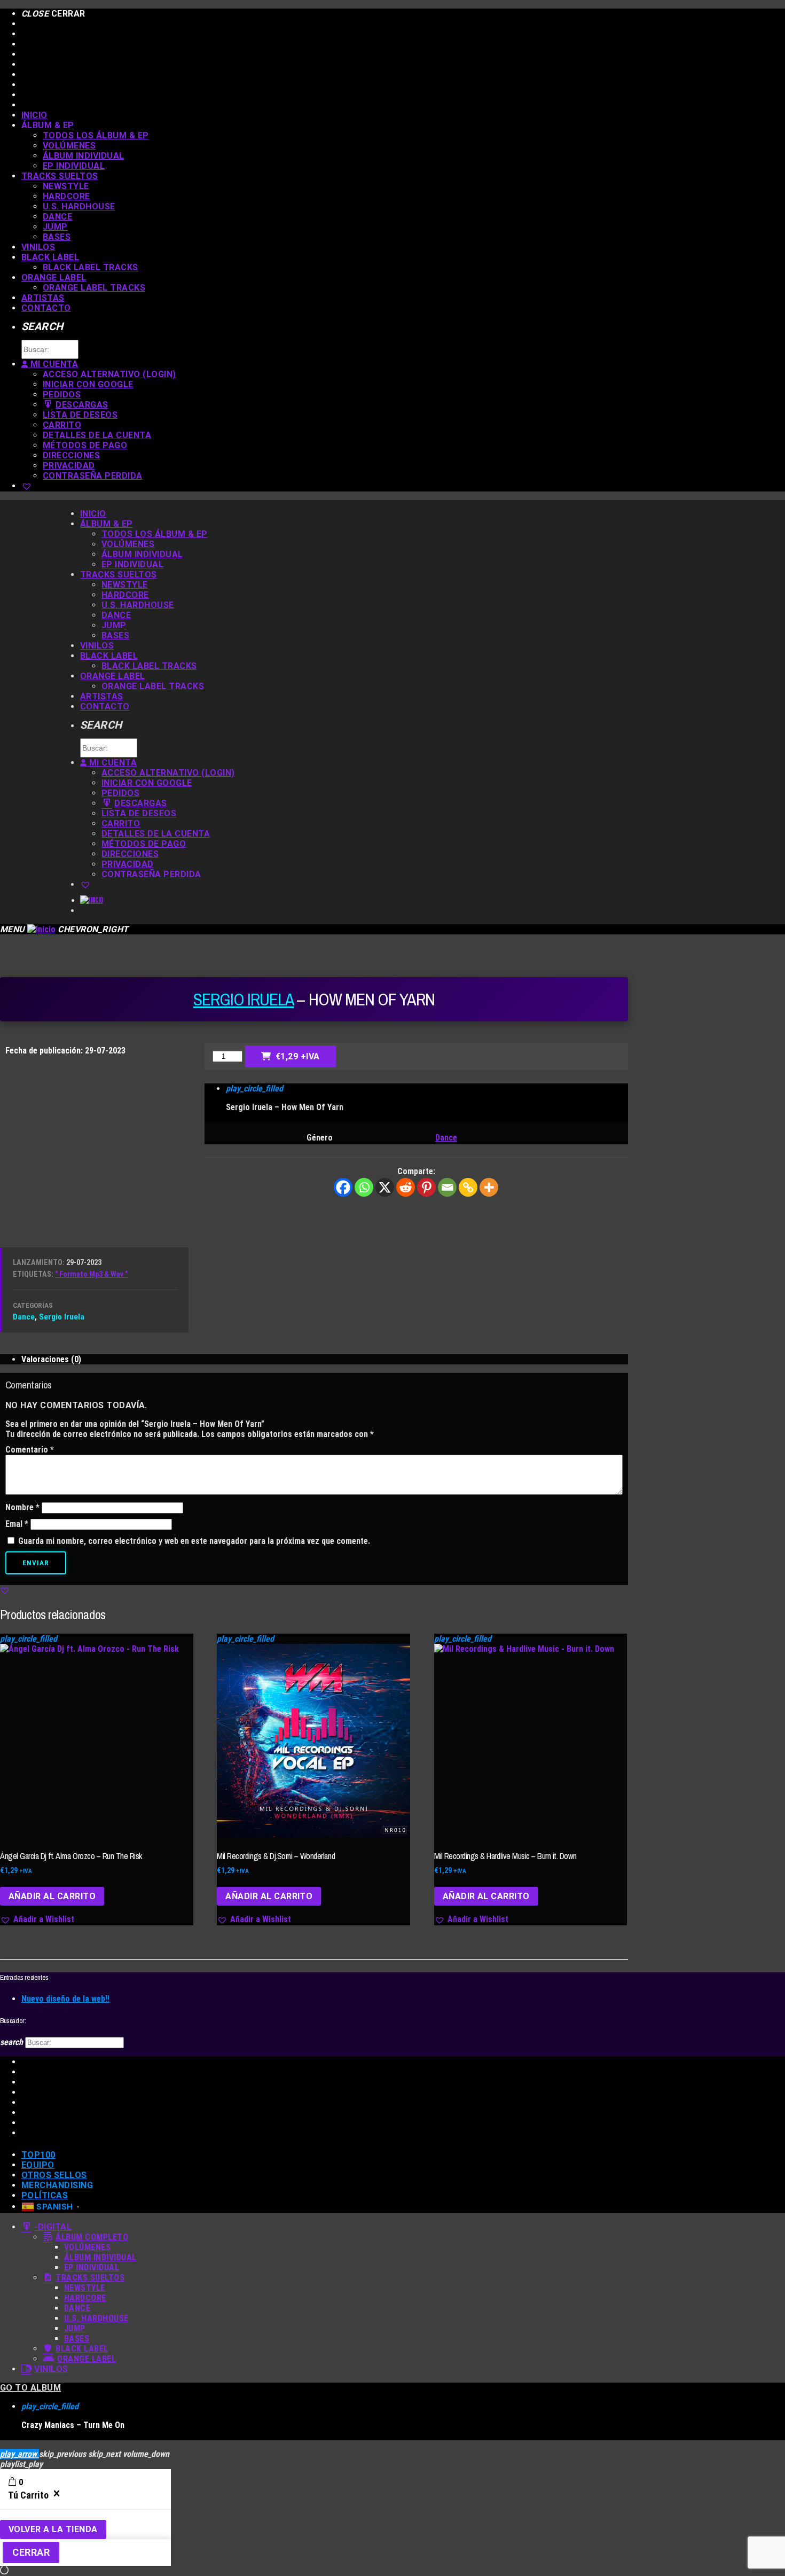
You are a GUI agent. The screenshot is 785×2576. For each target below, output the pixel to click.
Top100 (38, 2155)
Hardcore (66, 196)
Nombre (22, 1507)
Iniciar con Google (88, 384)
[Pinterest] (426, 1187)
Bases (57, 237)
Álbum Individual (84, 156)
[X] (385, 1187)
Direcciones (71, 455)
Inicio (34, 115)
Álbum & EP (48, 125)
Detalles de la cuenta (97, 435)
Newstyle (66, 186)
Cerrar (31, 2552)
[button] (5, 1590)
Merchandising (57, 2185)
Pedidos (62, 395)
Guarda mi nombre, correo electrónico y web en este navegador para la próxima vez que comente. (194, 1541)
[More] (489, 1187)
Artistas (43, 298)
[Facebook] (343, 1187)
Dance (57, 217)
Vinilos (38, 247)
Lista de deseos (80, 415)
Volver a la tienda (53, 2529)
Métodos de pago (85, 445)
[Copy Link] (468, 1187)
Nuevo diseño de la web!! (65, 1999)
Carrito (62, 425)
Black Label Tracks (91, 267)
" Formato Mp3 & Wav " (91, 1274)
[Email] (447, 1187)
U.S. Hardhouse (79, 206)
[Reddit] (406, 1187)
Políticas (45, 2195)
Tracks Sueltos (60, 176)
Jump (55, 227)
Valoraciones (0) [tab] (51, 1359)
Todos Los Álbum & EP (96, 135)
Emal (17, 1524)
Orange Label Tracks (94, 288)
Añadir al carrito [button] (52, 1896)
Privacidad (69, 466)
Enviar (36, 1563)
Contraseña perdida (93, 476)
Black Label (50, 257)
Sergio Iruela (244, 999)
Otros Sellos (54, 2175)
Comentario (30, 1450)
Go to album (30, 2388)
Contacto (46, 308)
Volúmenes (69, 146)
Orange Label (54, 278)
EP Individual (74, 166)
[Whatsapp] (364, 1187)
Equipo (38, 2165)
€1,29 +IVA (298, 1056)
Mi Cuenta (53, 364)
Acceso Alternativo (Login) (109, 374)
